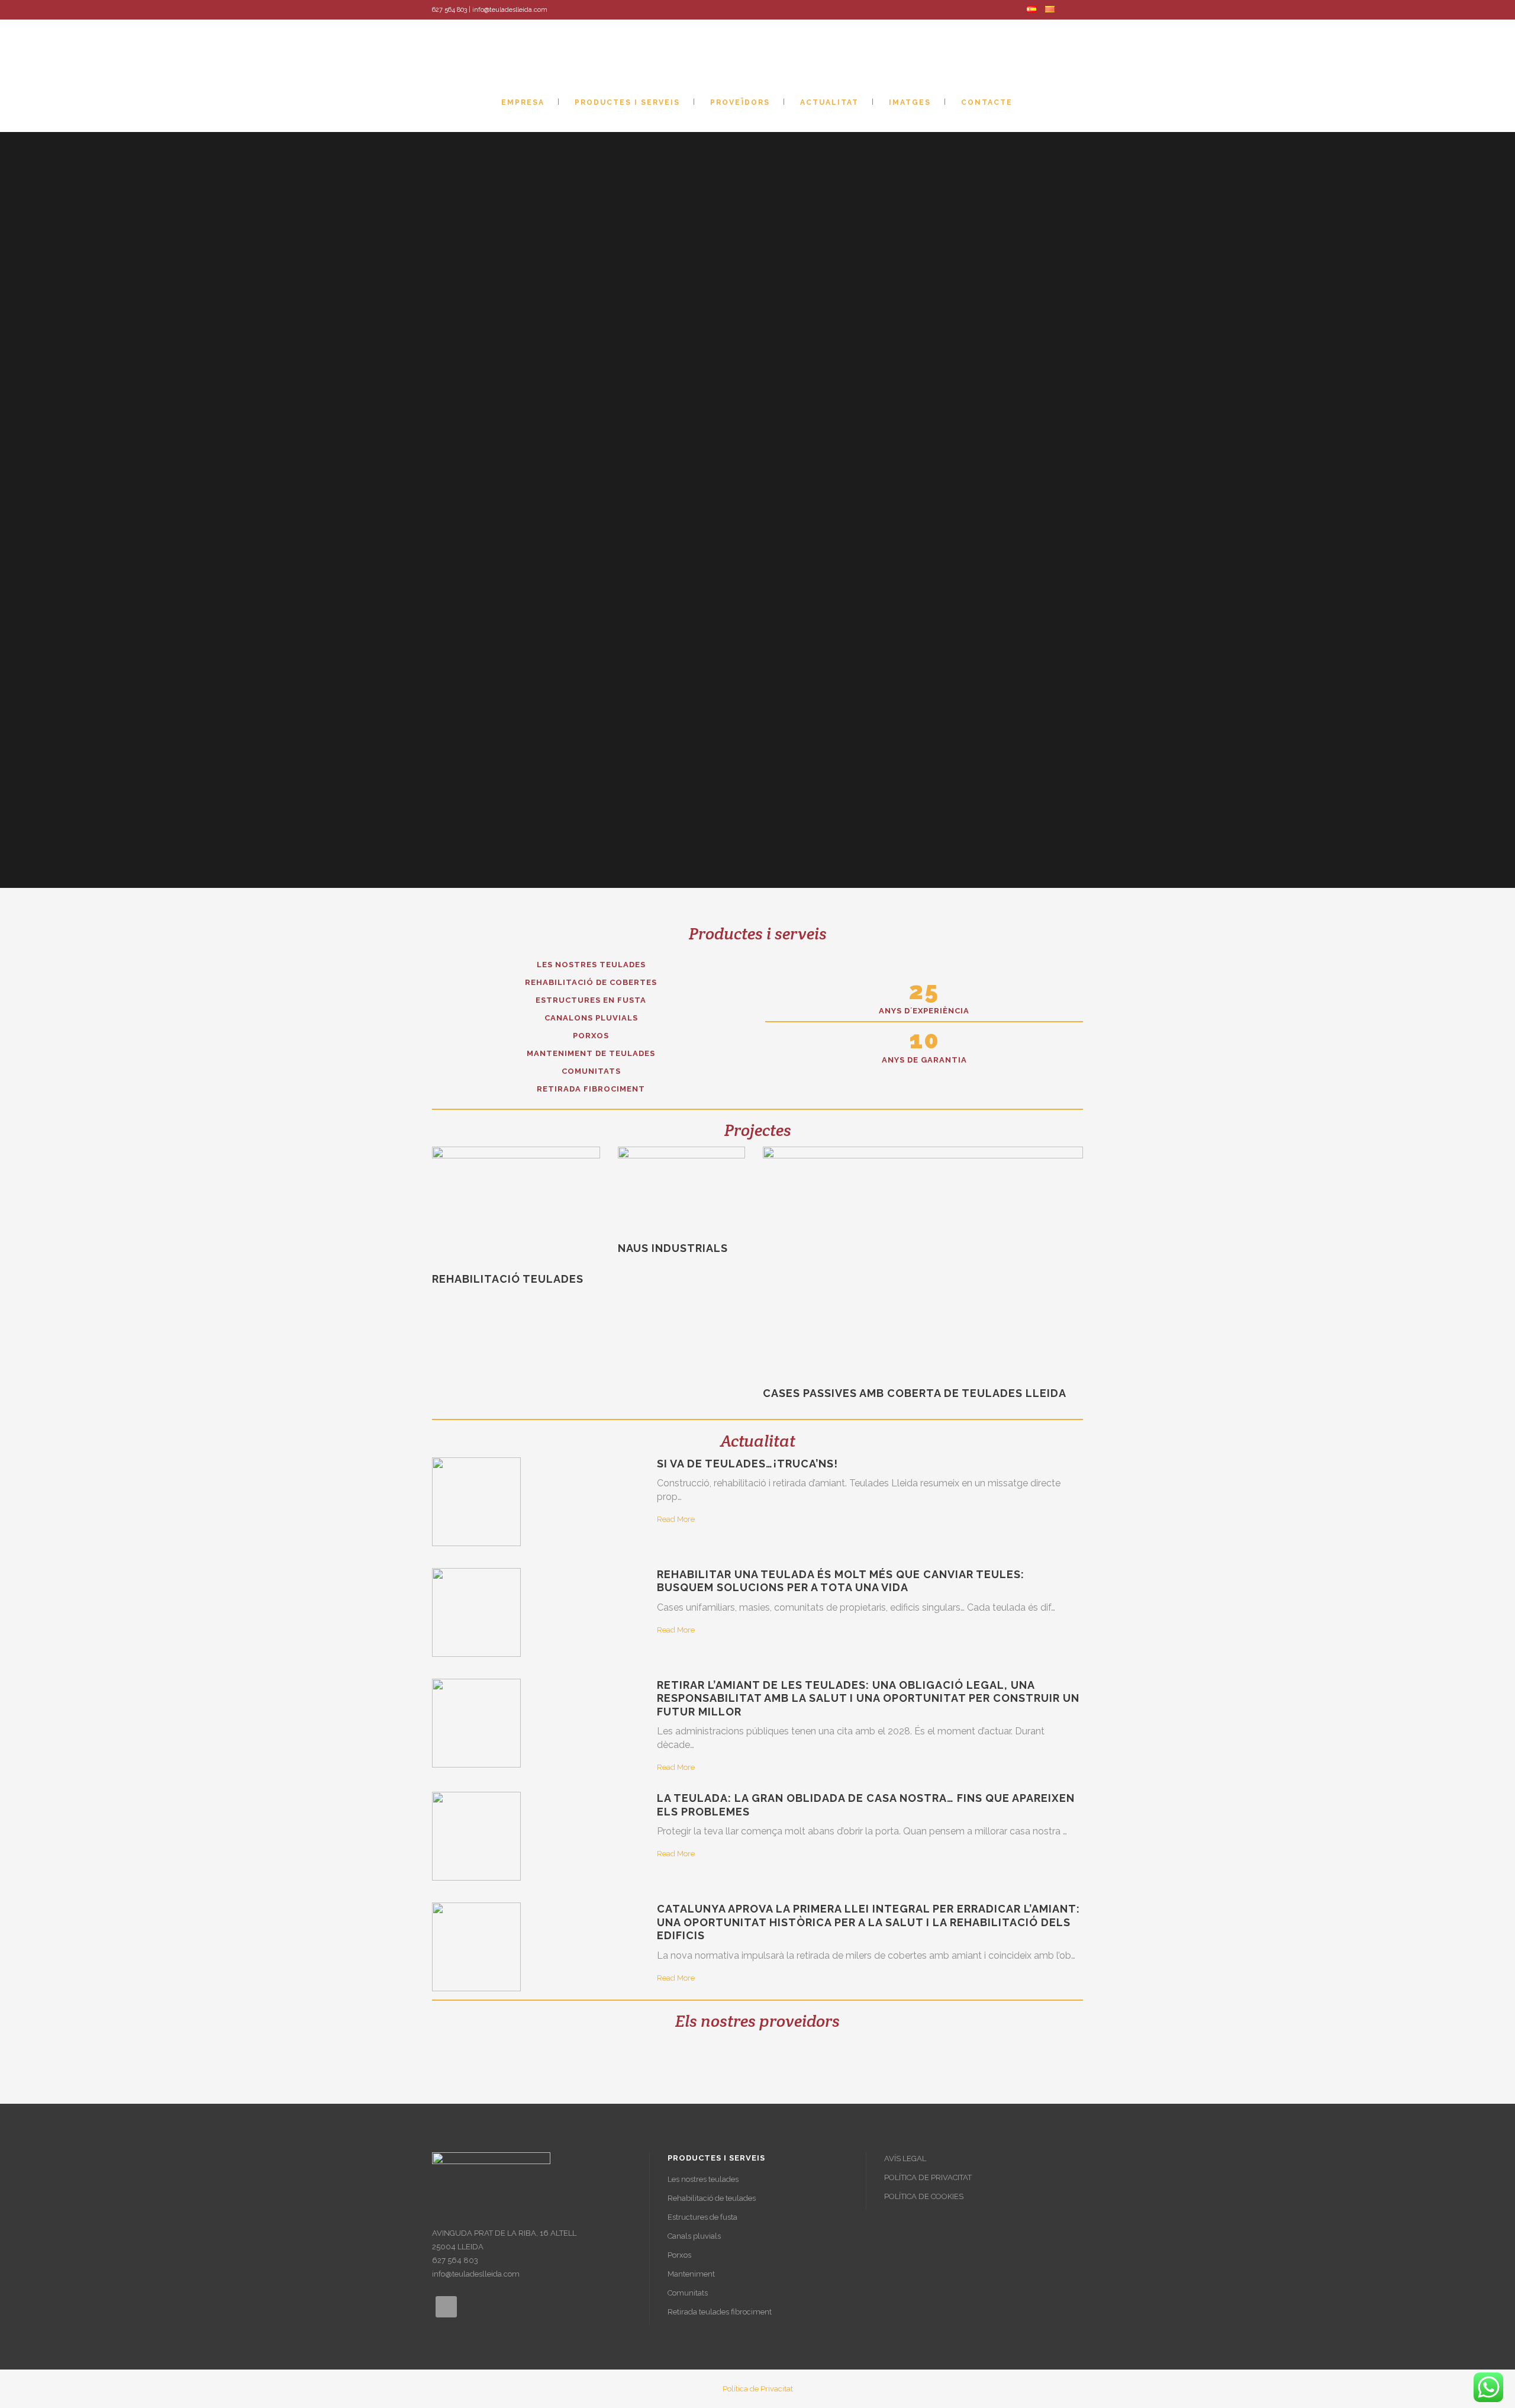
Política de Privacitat (758, 2389)
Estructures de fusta (702, 2217)
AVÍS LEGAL (905, 2158)
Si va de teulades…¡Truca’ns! (747, 1464)
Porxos (679, 2255)
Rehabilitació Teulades (508, 1279)
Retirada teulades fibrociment (720, 2312)
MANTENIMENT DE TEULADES (591, 1053)
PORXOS (591, 1036)
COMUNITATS (591, 1071)
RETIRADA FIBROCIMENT (591, 1089)
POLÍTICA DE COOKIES (924, 2196)
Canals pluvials (694, 2236)
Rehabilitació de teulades (712, 2198)
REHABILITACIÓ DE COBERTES (591, 982)
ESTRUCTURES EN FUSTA (591, 1000)
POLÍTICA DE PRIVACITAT (928, 2177)
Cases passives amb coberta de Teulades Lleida (915, 1393)
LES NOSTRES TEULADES (591, 965)
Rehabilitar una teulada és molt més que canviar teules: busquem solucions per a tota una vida (841, 1581)
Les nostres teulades (703, 2179)
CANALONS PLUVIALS (591, 1018)
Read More (676, 1519)
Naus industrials (673, 1248)
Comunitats (688, 2293)
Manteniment (691, 2274)
